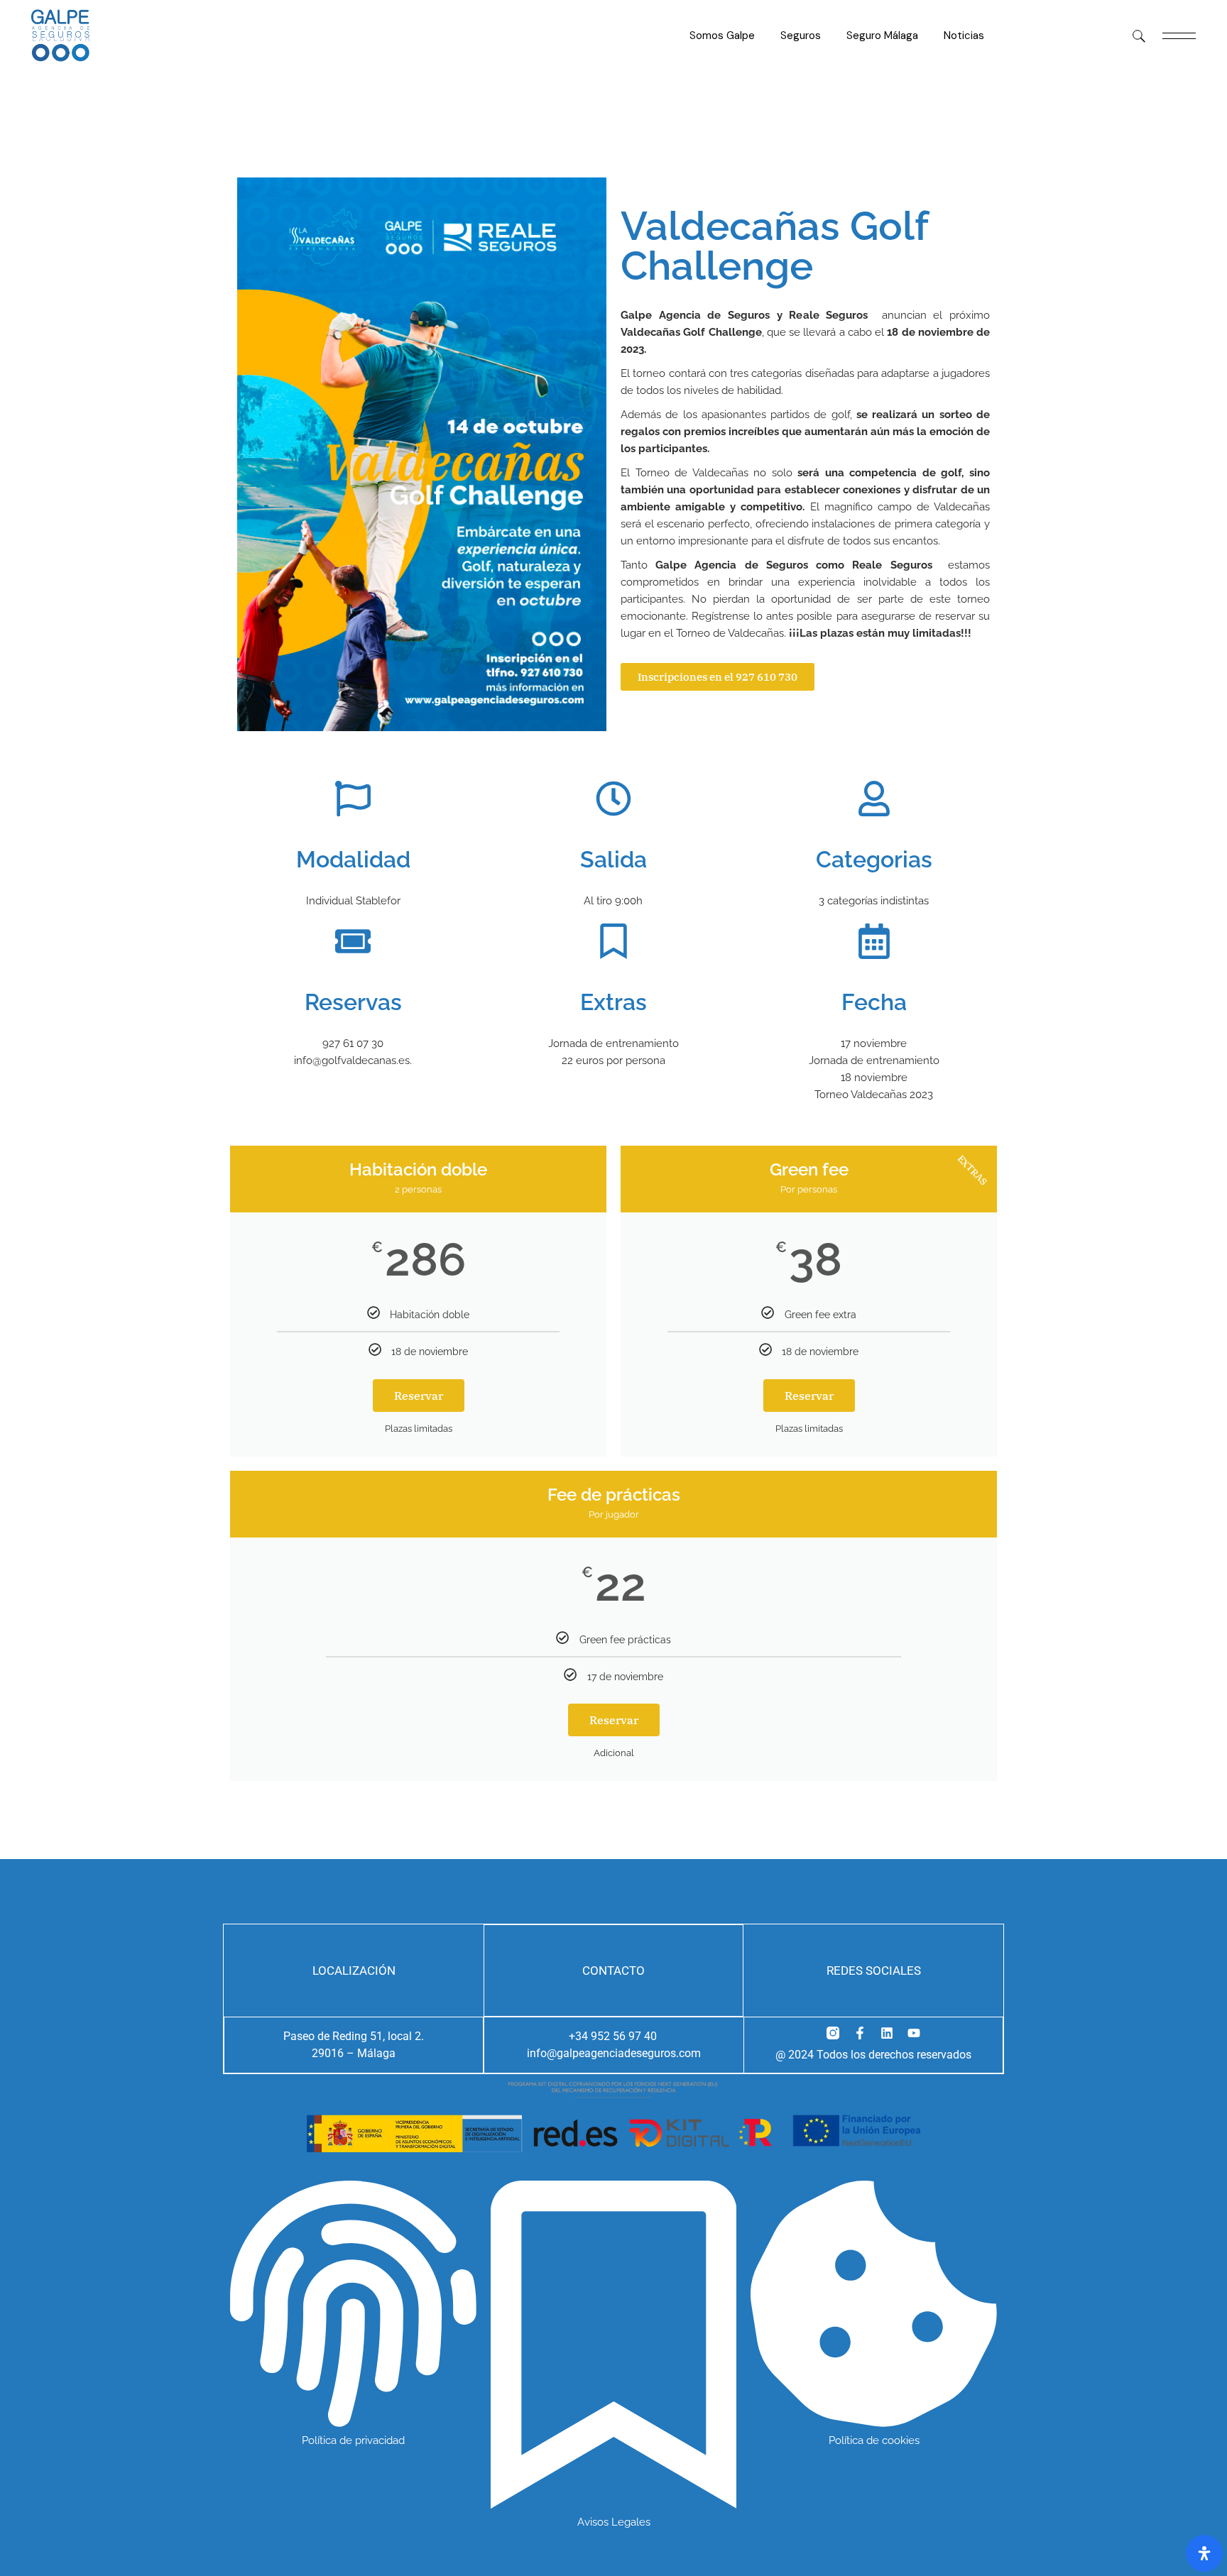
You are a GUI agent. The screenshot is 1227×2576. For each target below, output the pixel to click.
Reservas (353, 1002)
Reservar (419, 1396)
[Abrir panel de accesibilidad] (1204, 2553)
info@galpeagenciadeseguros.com (614, 2053)
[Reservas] (353, 941)
